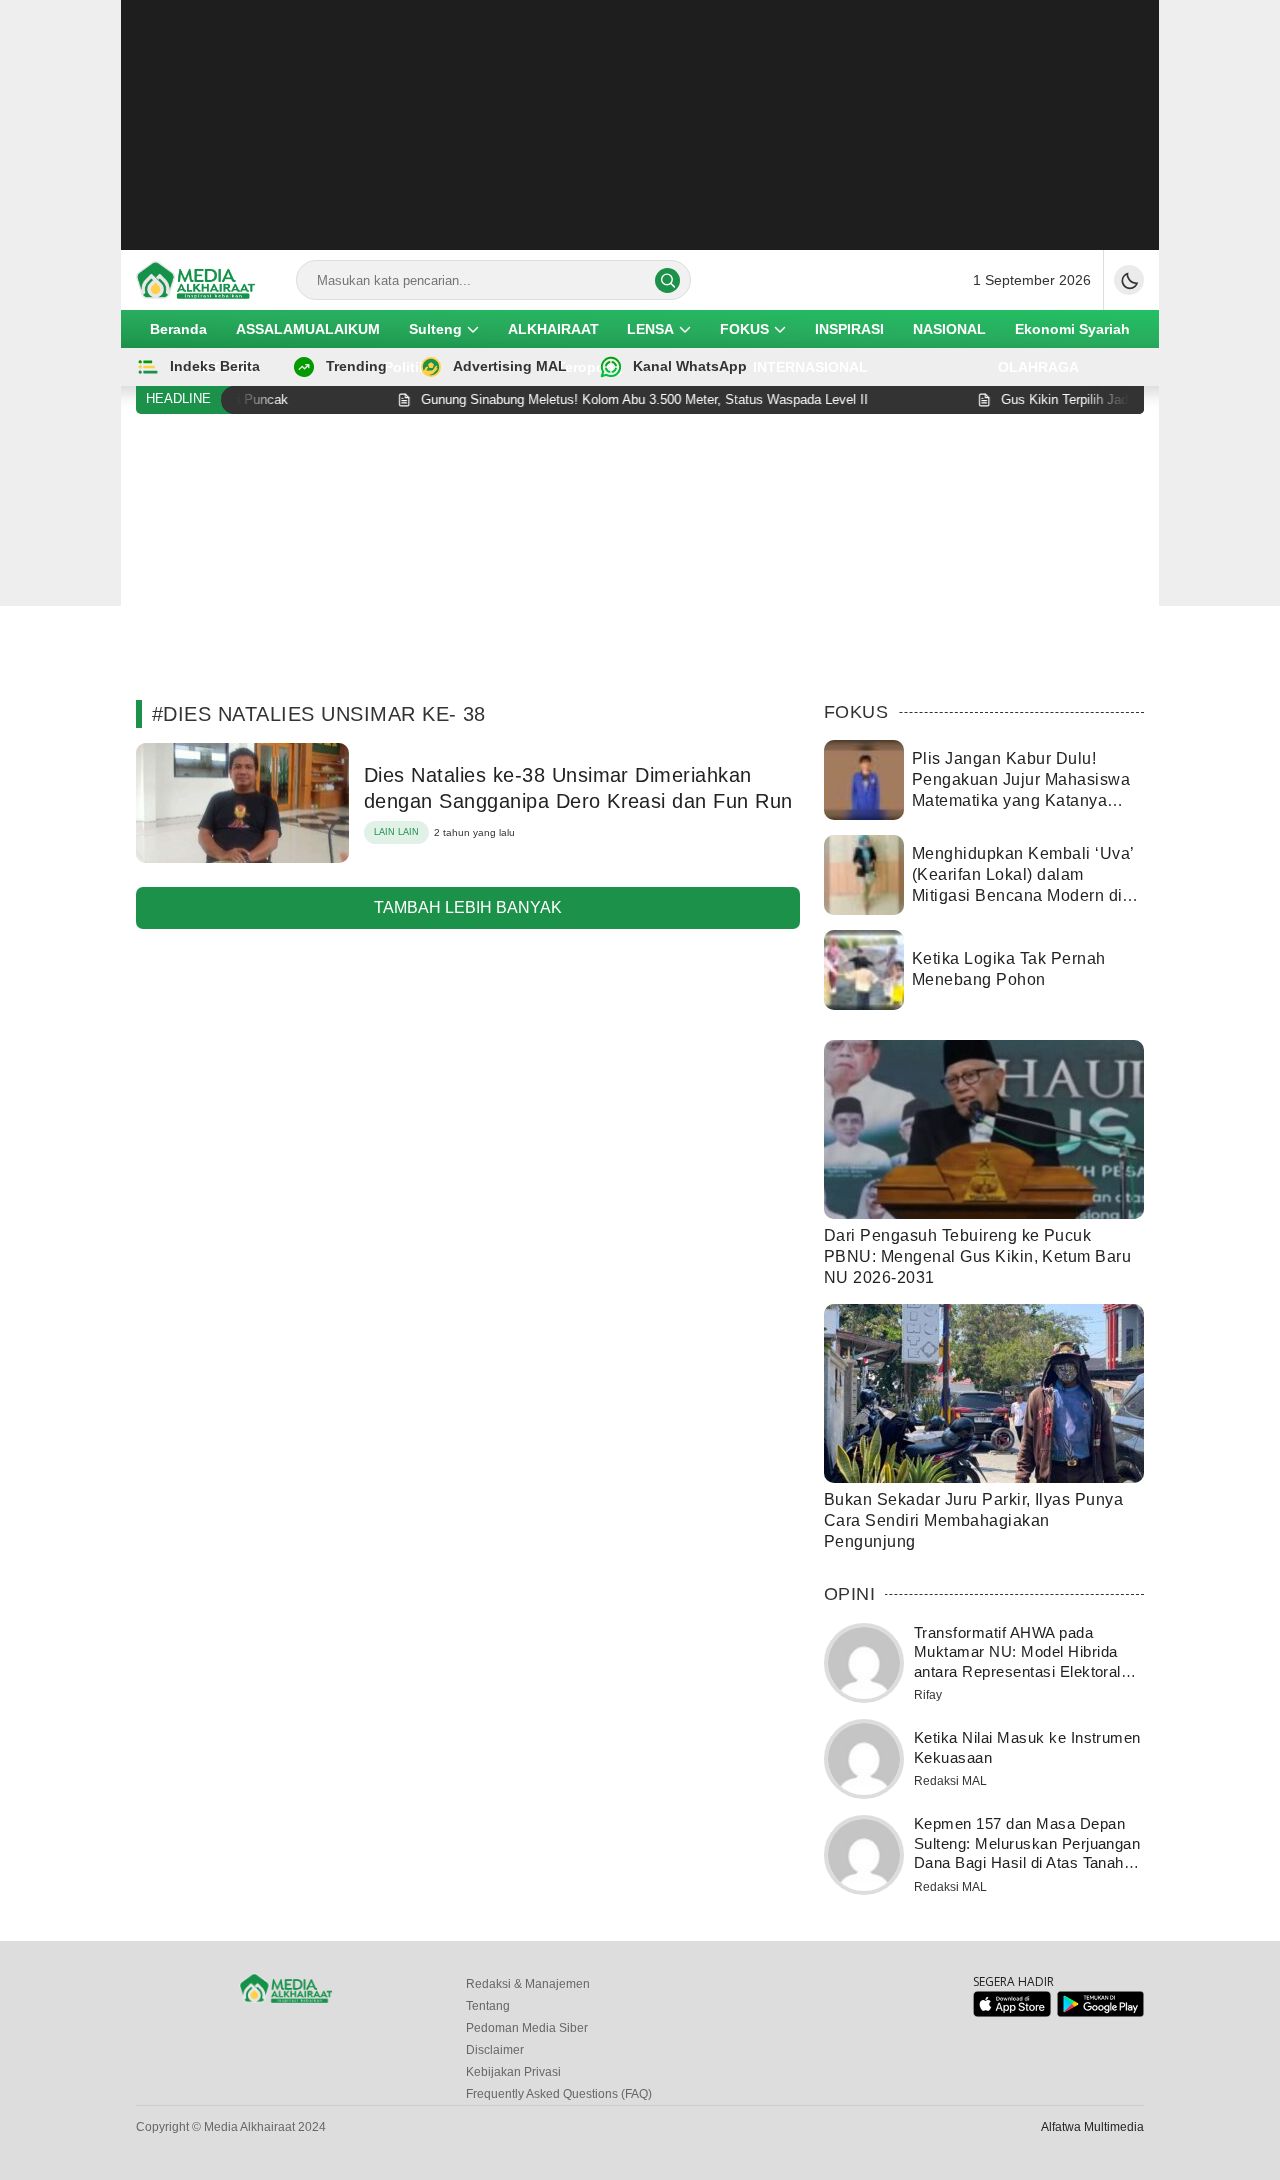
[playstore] (1100, 2012)
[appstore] (1011, 2012)
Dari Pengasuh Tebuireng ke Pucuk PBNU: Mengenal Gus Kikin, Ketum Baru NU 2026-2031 (977, 1256)
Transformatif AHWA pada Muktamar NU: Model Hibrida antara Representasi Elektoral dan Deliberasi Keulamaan (1017, 1662)
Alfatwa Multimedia (1092, 2127)
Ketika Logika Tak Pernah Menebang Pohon (1009, 969)
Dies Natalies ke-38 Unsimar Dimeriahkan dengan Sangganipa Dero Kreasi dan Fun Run (578, 788)
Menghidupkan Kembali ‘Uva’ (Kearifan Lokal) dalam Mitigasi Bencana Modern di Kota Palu (1022, 884)
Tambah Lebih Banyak (468, 907)
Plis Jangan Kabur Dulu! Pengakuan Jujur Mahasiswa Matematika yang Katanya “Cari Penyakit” (1021, 789)
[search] (667, 280)
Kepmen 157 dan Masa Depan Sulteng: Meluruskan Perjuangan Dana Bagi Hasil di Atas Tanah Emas (1027, 1853)
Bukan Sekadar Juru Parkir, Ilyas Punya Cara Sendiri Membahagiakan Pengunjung (973, 1520)
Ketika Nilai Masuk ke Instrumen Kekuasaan (1027, 1747)
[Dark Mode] (1129, 280)
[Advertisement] (640, 125)
